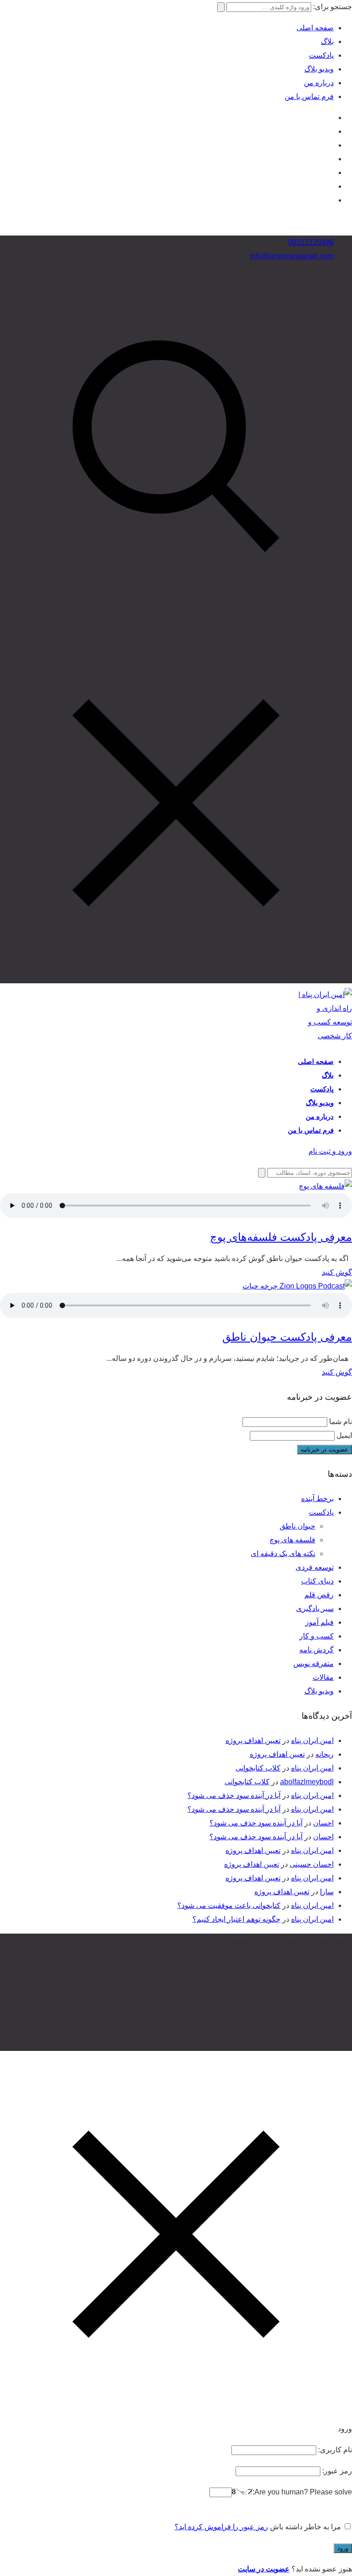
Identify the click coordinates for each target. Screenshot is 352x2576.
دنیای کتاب (317, 1581)
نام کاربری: (334, 2450)
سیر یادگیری (315, 1609)
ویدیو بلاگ (319, 69)
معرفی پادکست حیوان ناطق (287, 1337)
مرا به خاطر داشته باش (305, 2527)
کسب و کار (316, 1636)
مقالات (323, 1677)
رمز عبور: (336, 2471)
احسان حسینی (312, 1864)
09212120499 (311, 242)
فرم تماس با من (309, 96)
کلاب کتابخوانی (258, 1768)
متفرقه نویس (313, 1663)
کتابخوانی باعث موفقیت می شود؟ (229, 1905)
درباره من (319, 83)
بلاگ (327, 41)
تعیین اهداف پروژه (253, 1740)
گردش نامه (316, 1650)
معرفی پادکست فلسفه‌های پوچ (281, 1237)
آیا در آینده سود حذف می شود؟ (234, 1795)
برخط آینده (317, 1499)
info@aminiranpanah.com (292, 256)
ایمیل (344, 1435)
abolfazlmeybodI (307, 1782)
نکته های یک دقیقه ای (283, 1554)
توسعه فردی (315, 1567)
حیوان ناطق (297, 1526)
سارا (327, 1892)
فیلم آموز (319, 1622)
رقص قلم (319, 1595)
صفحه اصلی (315, 28)
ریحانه (324, 1754)
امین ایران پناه (312, 1740)
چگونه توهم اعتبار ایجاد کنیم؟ (236, 1919)
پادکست (321, 55)
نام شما (341, 1422)
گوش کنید (337, 1272)
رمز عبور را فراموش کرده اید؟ (221, 2527)
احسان (323, 1823)
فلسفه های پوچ (292, 1540)
